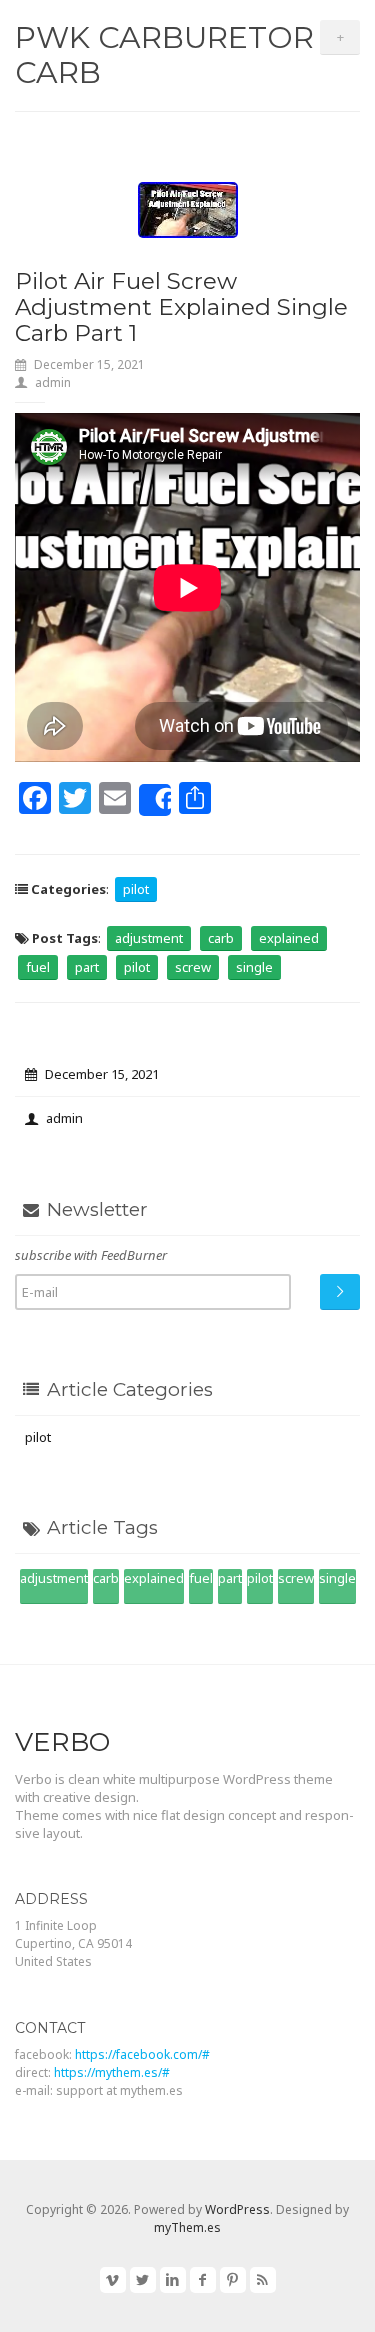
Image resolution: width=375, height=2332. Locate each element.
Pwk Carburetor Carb (164, 55)
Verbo (62, 1742)
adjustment (149, 938)
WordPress (237, 2209)
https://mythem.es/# (112, 2072)
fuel (38, 967)
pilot (136, 889)
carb (221, 938)
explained (289, 938)
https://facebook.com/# (142, 2054)
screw (193, 967)
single (254, 967)
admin (53, 382)
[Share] (155, 800)
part (87, 967)
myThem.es (187, 2227)
